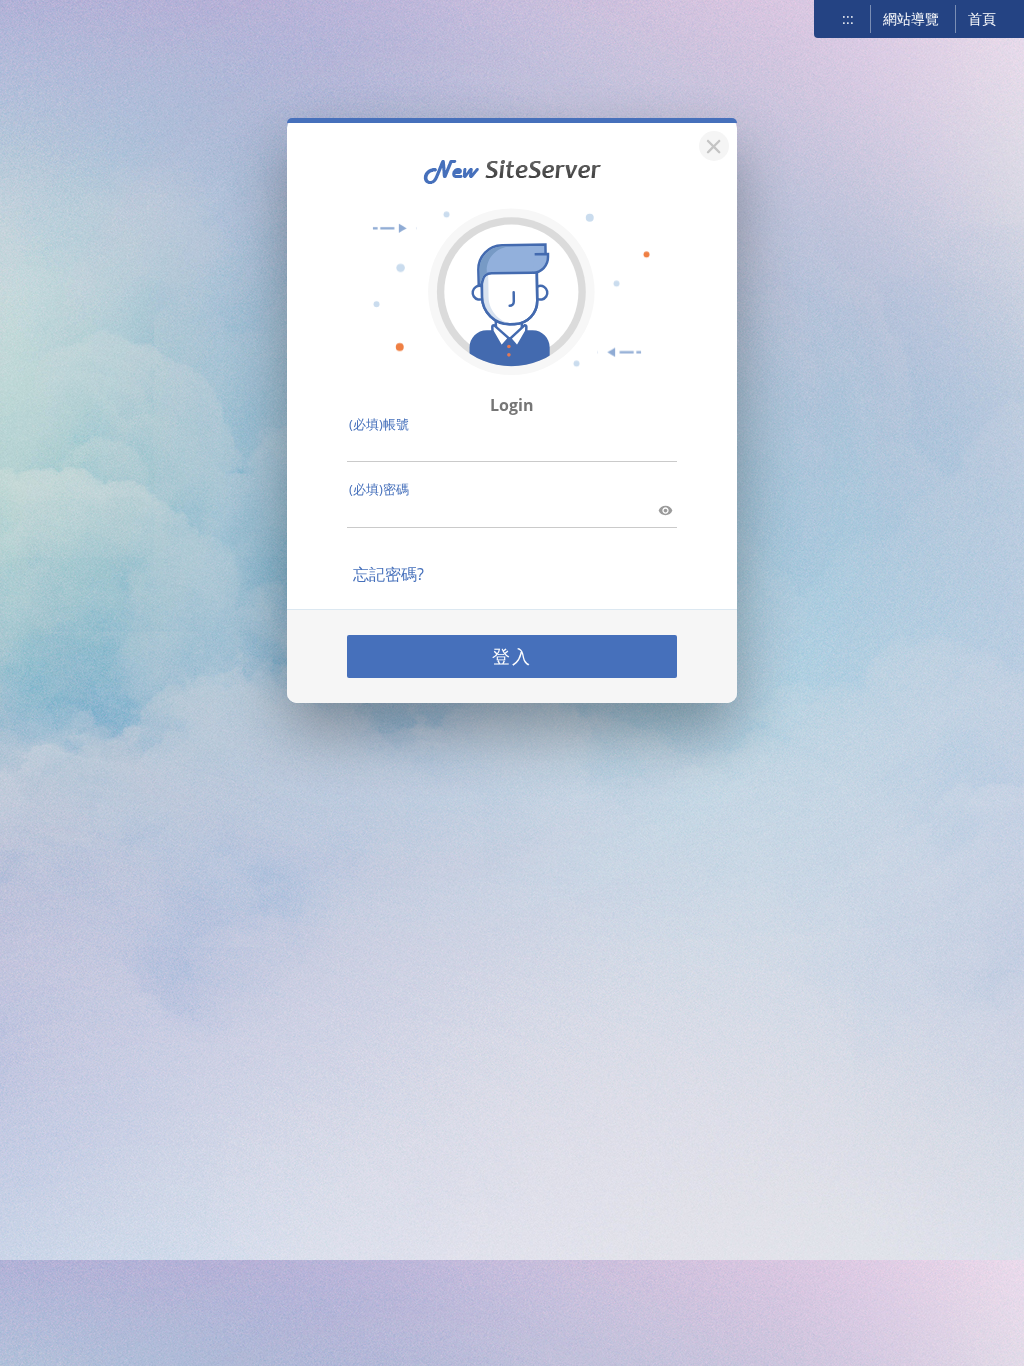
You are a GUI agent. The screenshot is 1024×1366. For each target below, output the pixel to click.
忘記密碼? (388, 574)
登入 (512, 656)
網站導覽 (911, 18)
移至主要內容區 (66, 21)
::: (848, 18)
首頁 (982, 18)
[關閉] (711, 143)
